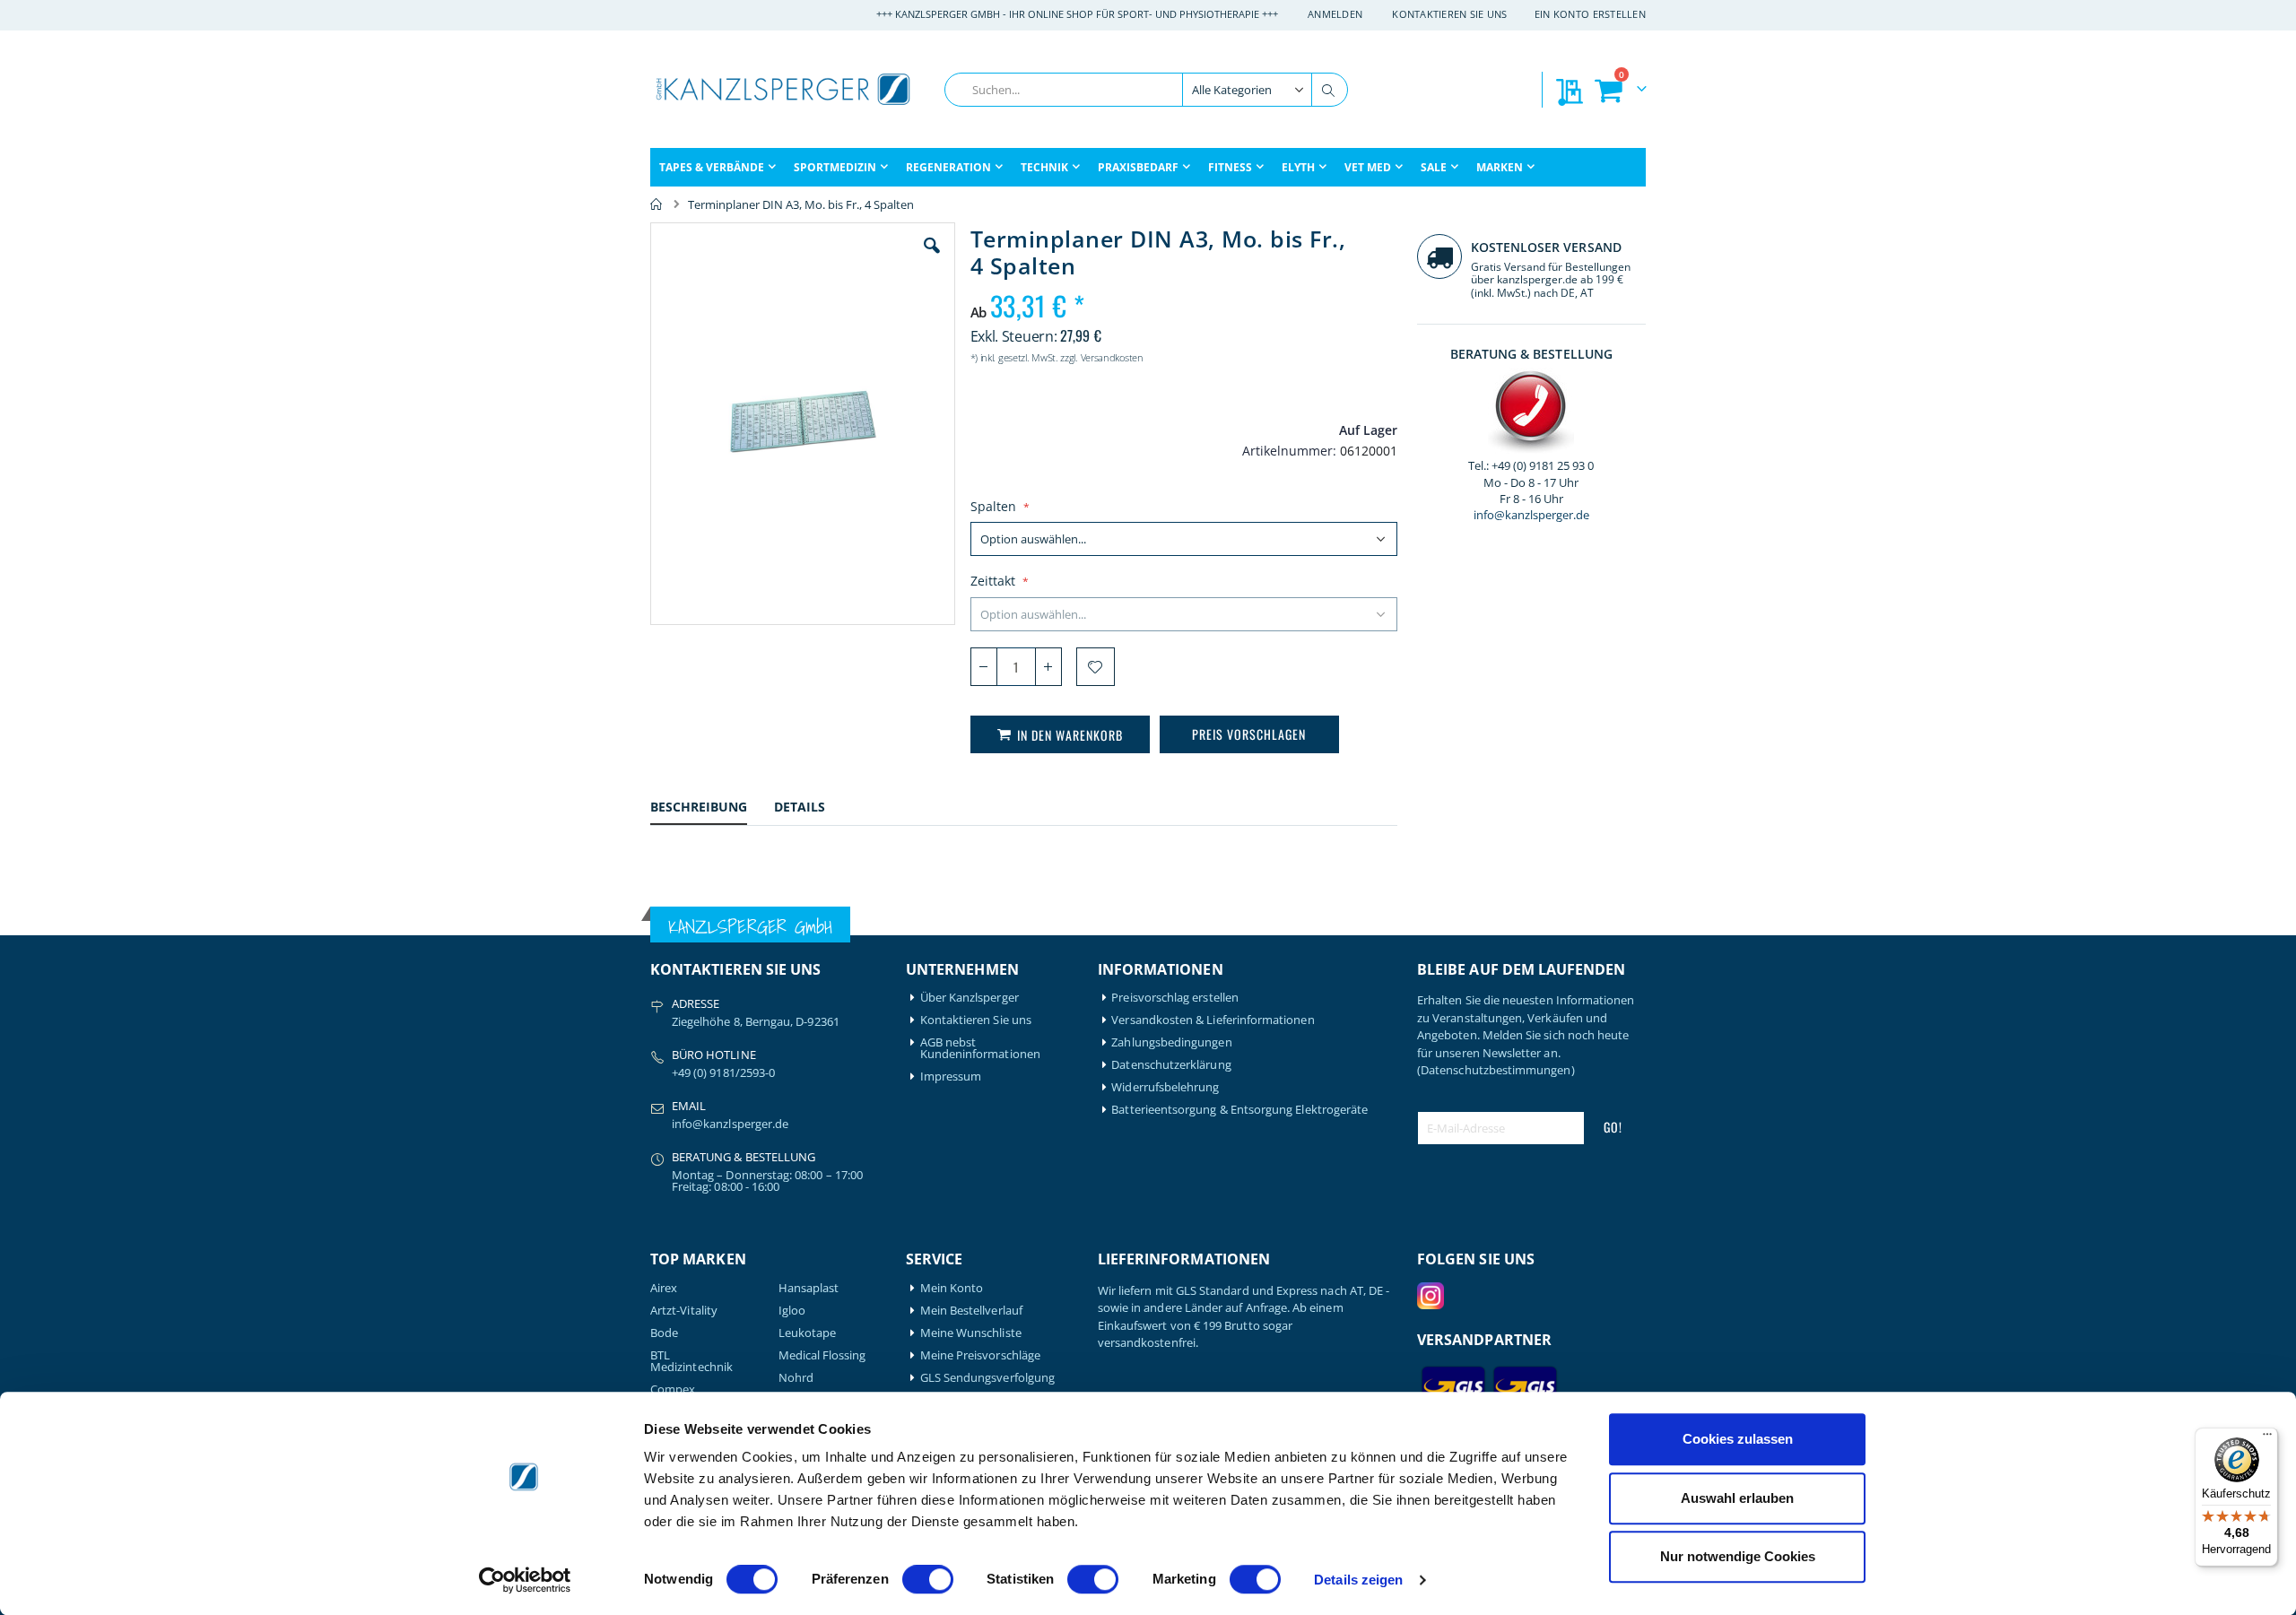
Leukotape (808, 1333)
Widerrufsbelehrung (1165, 1087)
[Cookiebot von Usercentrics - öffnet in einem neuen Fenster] (525, 1580)
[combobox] (1146, 90)
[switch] (928, 1581)
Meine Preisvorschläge (980, 1355)
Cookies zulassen (1738, 1439)
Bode (664, 1333)
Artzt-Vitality (684, 1311)
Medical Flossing (822, 1355)
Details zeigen (1358, 1580)
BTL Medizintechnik (691, 1361)
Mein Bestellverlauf (971, 1311)
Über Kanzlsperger (970, 998)
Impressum (951, 1077)
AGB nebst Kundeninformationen (980, 1048)
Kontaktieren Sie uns (1450, 14)
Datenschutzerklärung (1171, 1065)
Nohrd (796, 1378)
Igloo (792, 1311)
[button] (932, 259)
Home (657, 204)
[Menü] (2267, 1438)
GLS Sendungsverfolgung (987, 1378)
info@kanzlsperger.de (1531, 515)
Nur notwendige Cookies (1738, 1556)
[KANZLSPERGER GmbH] (785, 89)
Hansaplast (809, 1288)
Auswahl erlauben (1737, 1498)
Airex (664, 1288)
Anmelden (1335, 14)
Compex (673, 1389)
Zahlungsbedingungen (1171, 1042)
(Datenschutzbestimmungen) (1496, 1070)
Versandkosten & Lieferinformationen (1213, 1020)
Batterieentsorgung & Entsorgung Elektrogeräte (1239, 1110)
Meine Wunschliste (971, 1333)
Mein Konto (952, 1288)
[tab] (712, 809)
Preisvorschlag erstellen (1175, 998)
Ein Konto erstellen (1590, 14)
